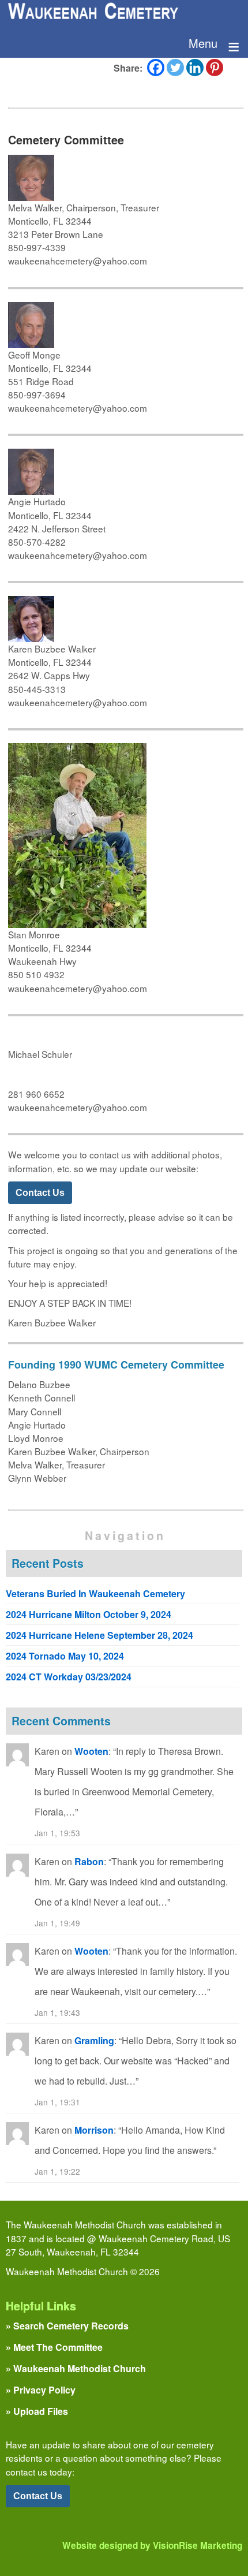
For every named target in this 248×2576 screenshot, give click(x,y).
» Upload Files (37, 2411)
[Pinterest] (215, 68)
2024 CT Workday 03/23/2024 (69, 1677)
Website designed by (152, 2545)
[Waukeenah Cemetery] (92, 14)
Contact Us (40, 1192)
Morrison (94, 2130)
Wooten (91, 1751)
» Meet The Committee (54, 2347)
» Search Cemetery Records (67, 2326)
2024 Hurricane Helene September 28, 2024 (99, 1635)
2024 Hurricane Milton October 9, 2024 (89, 1614)
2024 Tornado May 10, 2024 (65, 1656)
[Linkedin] (195, 68)
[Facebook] (156, 68)
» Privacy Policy (41, 2390)
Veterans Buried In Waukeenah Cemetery (95, 1593)
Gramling (94, 2040)
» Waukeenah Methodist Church (76, 2368)
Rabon (89, 1861)
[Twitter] (175, 68)
